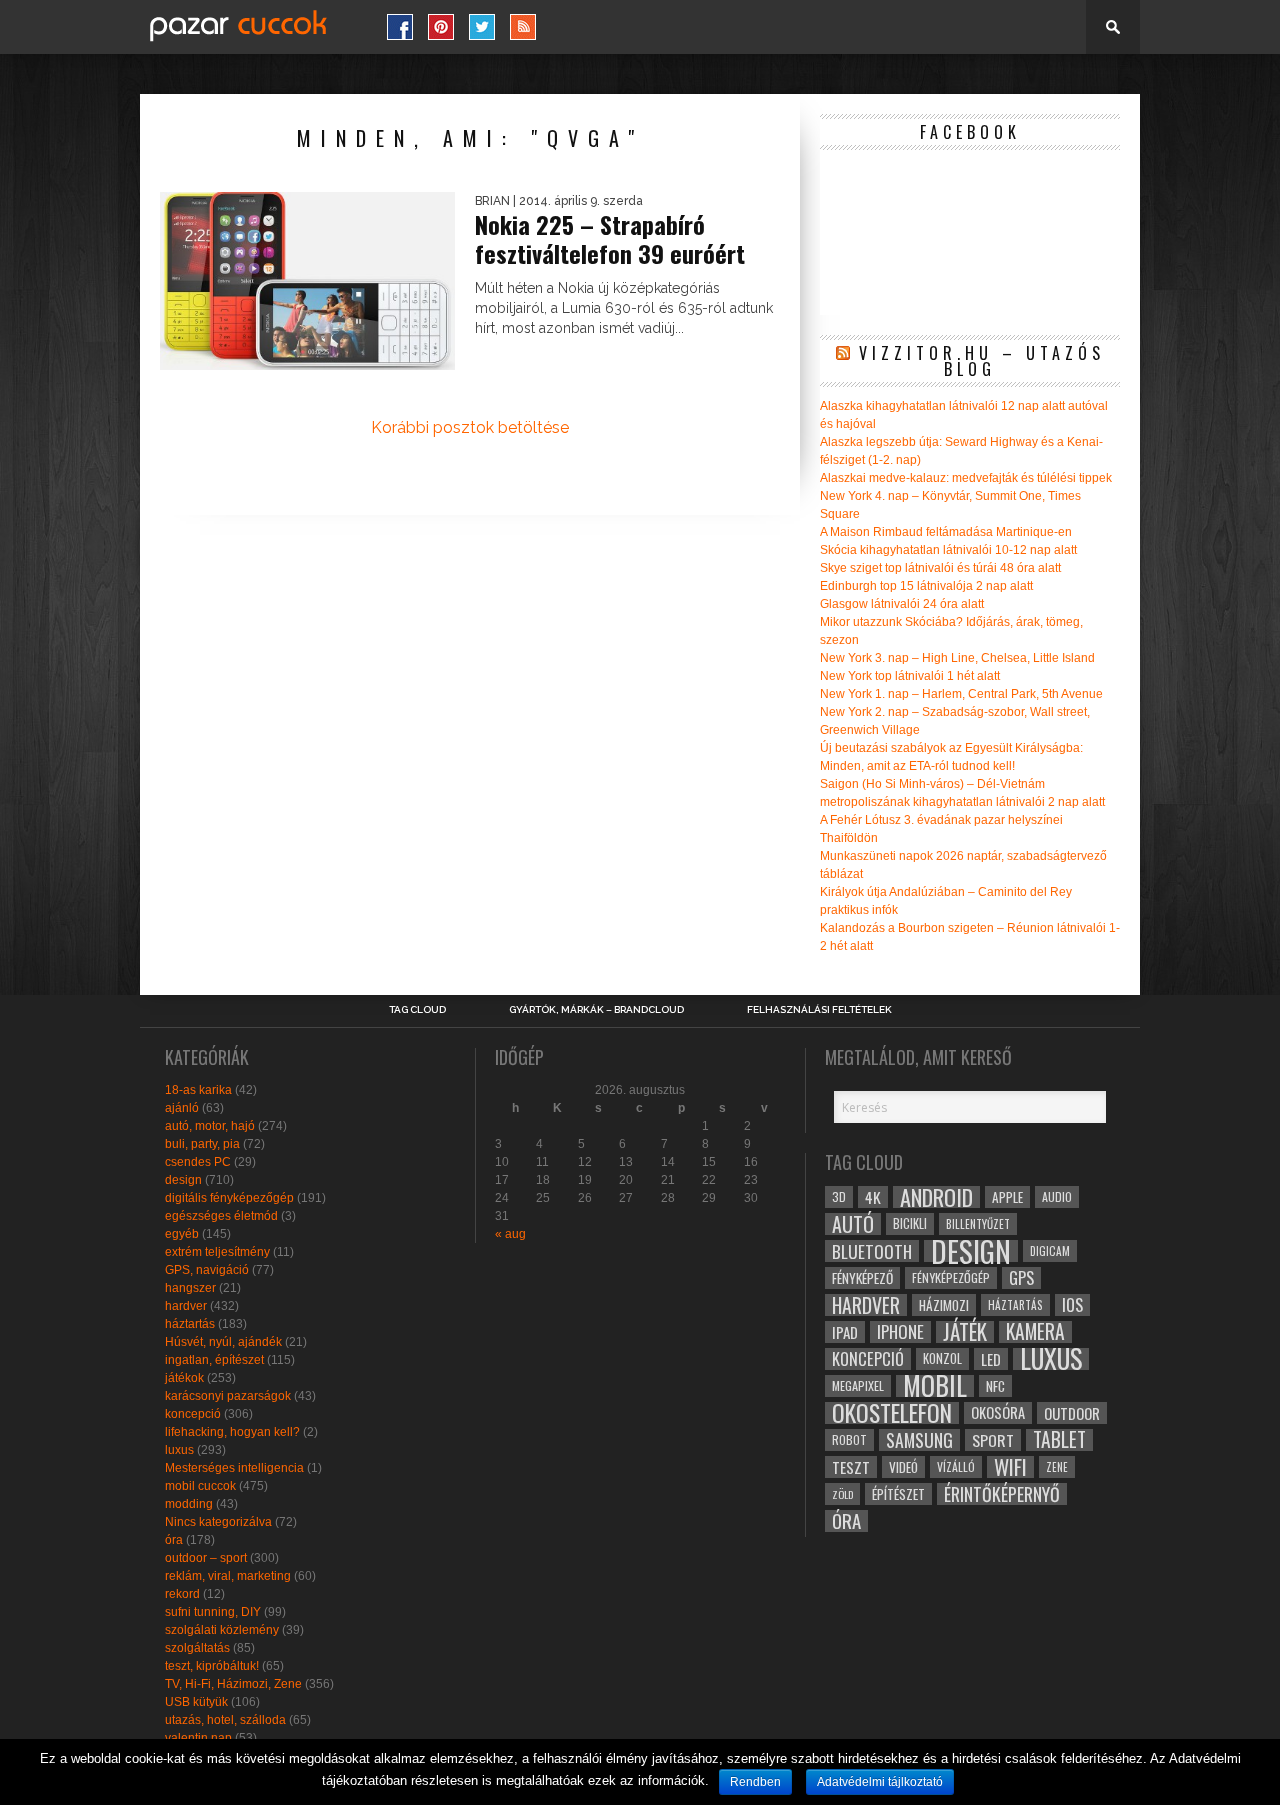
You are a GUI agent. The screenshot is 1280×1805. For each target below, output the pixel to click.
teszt (851, 1467)
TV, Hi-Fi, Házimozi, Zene (233, 1684)
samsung (919, 1440)
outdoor (1072, 1413)
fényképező (862, 1278)
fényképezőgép (951, 1277)
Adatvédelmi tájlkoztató (880, 1782)
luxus (179, 1450)
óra (174, 1540)
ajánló (182, 1108)
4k (873, 1197)
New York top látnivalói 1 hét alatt (910, 676)
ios (1072, 1305)
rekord (182, 1594)
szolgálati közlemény (222, 1630)
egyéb (182, 1234)
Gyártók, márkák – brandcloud (596, 1010)
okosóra (998, 1412)
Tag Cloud (417, 1010)
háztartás (190, 1324)
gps (1021, 1278)
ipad (845, 1332)
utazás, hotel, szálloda (225, 1720)
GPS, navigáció (207, 1270)
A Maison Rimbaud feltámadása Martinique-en (946, 532)
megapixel (858, 1385)
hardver (186, 1306)
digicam (1050, 1250)
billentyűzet (978, 1223)
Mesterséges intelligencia (234, 1468)
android (936, 1197)
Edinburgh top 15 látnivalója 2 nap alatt (926, 586)
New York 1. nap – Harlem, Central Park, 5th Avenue (961, 694)
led (991, 1359)
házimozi (944, 1305)
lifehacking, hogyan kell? (232, 1432)
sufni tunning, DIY (213, 1612)
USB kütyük (196, 1702)
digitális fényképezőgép (229, 1198)
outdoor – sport (206, 1558)
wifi (1010, 1467)
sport (993, 1440)
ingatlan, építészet (214, 1360)
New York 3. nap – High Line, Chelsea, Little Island (957, 658)
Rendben (755, 1782)
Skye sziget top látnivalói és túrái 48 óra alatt (940, 568)
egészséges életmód (221, 1216)
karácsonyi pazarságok (228, 1396)
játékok (184, 1378)
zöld (842, 1494)
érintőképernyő (1002, 1494)
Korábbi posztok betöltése (470, 427)
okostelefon (892, 1413)
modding (189, 1504)
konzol (942, 1358)
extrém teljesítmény (217, 1252)
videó (903, 1467)
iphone (900, 1332)
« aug (510, 1234)
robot (849, 1439)
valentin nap (198, 1738)
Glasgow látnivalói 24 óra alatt (902, 604)
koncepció (193, 1414)
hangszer (190, 1288)
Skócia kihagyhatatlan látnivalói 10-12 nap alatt (948, 550)
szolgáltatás (197, 1648)
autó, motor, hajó (210, 1126)
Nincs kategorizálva (218, 1522)
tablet (1059, 1440)
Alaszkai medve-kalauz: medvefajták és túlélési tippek (966, 478)
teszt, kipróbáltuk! (212, 1666)
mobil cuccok (200, 1486)
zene (1057, 1467)
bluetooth (872, 1251)
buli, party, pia (202, 1144)
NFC (995, 1385)
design (183, 1180)
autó (853, 1224)
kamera (1035, 1332)
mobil (935, 1386)
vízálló (956, 1466)
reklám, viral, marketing (228, 1576)
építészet (898, 1494)
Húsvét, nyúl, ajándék (223, 1342)
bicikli (910, 1223)
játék (965, 1332)
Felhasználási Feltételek (819, 1010)
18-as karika (198, 1090)
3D (839, 1196)
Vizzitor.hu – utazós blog (982, 361)
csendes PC (198, 1162)
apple (1007, 1197)
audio (1057, 1196)
